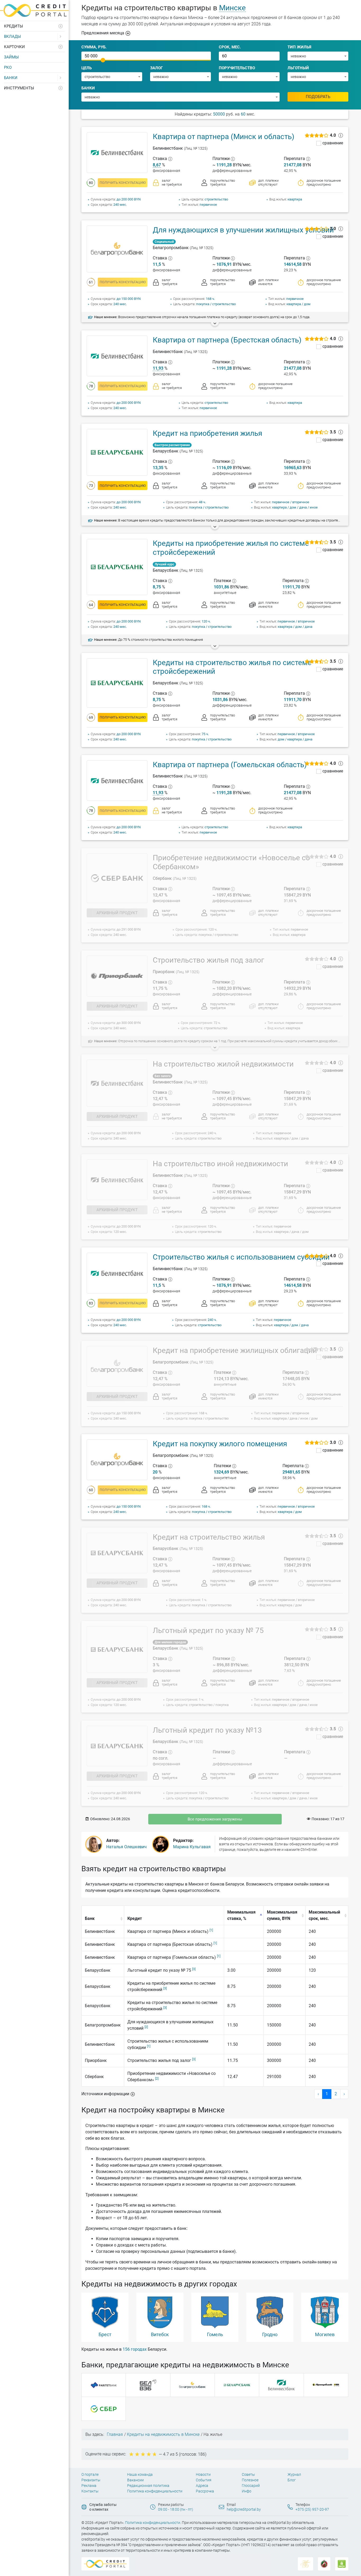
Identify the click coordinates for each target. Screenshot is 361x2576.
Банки (11, 78)
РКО (8, 67)
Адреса (202, 2486)
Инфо (247, 2491)
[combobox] (318, 56)
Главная (115, 2434)
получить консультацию (123, 183)
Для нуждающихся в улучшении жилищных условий (243, 230)
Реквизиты (91, 2480)
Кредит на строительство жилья (209, 1537)
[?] (170, 159)
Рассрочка (205, 2491)
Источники (105, 2094)
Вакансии (135, 2480)
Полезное (250, 2480)
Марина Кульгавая (192, 1847)
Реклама (89, 2486)
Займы (11, 57)
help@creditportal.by (244, 2509)
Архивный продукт (117, 913)
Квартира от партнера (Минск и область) (224, 137)
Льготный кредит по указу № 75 (208, 1630)
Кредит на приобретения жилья (207, 433)
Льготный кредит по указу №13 (207, 1730)
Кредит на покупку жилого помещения (220, 1444)
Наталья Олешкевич (126, 1847)
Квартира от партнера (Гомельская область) (230, 765)
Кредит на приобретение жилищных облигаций (235, 1350)
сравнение (333, 143)
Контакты (90, 2491)
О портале (90, 2474)
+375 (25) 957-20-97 (312, 2509)
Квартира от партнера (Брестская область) (227, 340)
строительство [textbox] (97, 77)
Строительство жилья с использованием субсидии (241, 1257)
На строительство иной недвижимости (220, 1164)
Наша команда (140, 2474)
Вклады (12, 36)
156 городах (135, 2349)
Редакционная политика (148, 2486)
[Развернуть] (61, 26)
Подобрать (318, 97)
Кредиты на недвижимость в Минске (163, 2434)
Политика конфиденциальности (155, 2491)
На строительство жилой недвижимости (223, 1064)
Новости (203, 2474)
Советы (248, 2474)
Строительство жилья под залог (209, 960)
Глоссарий (251, 2486)
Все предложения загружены (215, 1819)
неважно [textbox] (298, 56)
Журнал (294, 2474)
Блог (292, 2480)
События (204, 2480)
